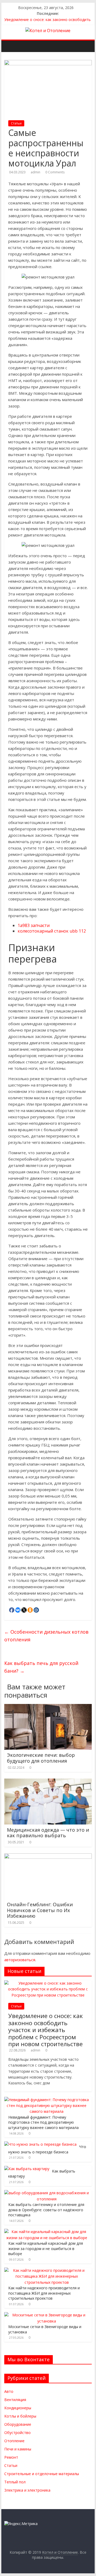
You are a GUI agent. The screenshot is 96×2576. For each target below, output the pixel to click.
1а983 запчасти (34, 925)
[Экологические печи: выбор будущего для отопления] (48, 1707)
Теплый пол (15, 2482)
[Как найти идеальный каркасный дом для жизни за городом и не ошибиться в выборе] (47, 2232)
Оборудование (18, 2424)
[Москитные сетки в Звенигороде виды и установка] (47, 2315)
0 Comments (55, 172)
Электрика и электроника (27, 2490)
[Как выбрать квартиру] (27, 2169)
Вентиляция (15, 2400)
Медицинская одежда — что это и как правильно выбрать (48, 1833)
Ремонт (11, 2457)
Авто (9, 2391)
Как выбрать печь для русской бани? (41, 1667)
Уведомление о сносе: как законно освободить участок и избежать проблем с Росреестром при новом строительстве (46, 2030)
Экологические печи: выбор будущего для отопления (41, 1758)
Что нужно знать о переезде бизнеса (47, 2149)
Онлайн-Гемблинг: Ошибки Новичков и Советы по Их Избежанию (40, 1910)
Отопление (14, 2441)
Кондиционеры (18, 2408)
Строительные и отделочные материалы (42, 2474)
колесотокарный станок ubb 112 (52, 931)
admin (35, 172)
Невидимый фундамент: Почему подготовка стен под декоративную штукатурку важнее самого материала (43, 2122)
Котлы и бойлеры (20, 2416)
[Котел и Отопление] (7, 42)
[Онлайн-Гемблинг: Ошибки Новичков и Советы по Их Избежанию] (48, 1857)
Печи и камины (18, 2449)
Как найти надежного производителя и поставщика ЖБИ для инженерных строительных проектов (44, 2293)
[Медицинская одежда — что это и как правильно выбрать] (48, 1782)
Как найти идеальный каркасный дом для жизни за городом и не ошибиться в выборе (46, 2248)
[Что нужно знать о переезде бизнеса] (40, 2144)
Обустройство (17, 2433)
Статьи (16, 123)
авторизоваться (20, 1960)
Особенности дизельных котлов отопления (46, 1636)
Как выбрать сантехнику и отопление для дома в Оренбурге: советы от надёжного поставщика (46, 2210)
